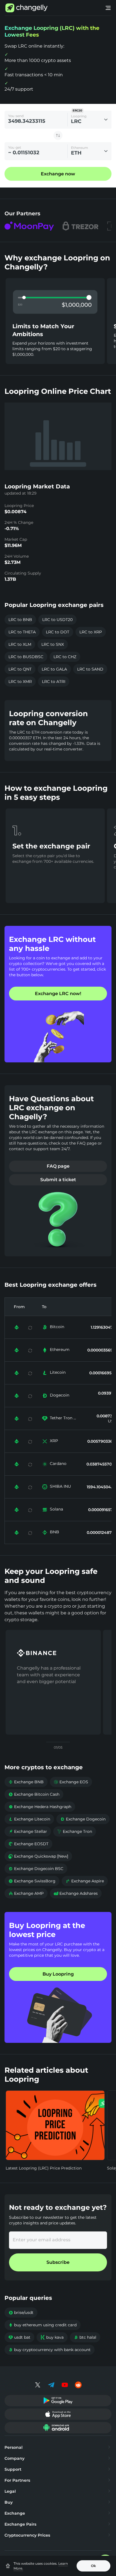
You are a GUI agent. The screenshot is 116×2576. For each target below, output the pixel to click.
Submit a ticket (58, 1180)
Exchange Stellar (28, 1831)
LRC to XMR (20, 682)
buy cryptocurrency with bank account (50, 2350)
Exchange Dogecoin (83, 1819)
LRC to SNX (53, 644)
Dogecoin (60, 1395)
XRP (54, 1441)
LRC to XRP (91, 632)
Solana (56, 1509)
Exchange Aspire (85, 1881)
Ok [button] (93, 2566)
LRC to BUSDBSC (26, 657)
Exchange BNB (26, 1782)
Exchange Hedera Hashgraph (40, 1807)
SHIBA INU (60, 1486)
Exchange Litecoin (29, 1819)
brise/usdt (21, 2313)
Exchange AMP (26, 1893)
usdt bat (19, 2337)
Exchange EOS (71, 1782)
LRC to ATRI (54, 682)
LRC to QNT (20, 669)
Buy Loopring (58, 1974)
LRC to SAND (90, 669)
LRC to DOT (58, 632)
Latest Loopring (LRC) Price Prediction (44, 2168)
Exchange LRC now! (58, 994)
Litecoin (58, 1372)
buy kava (52, 2337)
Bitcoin (57, 1327)
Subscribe (58, 2262)
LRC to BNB (20, 620)
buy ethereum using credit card (43, 2325)
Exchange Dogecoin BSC (36, 1869)
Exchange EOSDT (28, 1844)
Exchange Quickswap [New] (38, 1856)
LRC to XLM (20, 644)
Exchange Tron (75, 1831)
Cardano (58, 1464)
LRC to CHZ (65, 657)
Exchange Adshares (76, 1893)
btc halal (85, 2337)
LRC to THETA (22, 632)
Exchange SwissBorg (32, 1881)
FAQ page (58, 1166)
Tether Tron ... (63, 1418)
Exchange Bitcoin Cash (34, 1794)
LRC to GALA (54, 669)
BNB (54, 1532)
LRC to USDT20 (57, 620)
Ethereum (60, 1350)
